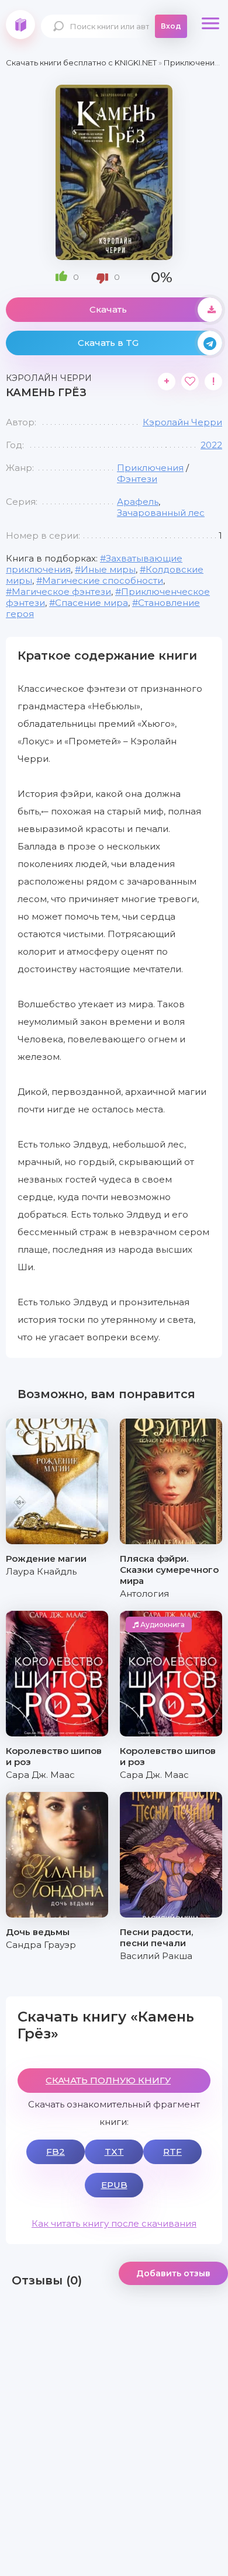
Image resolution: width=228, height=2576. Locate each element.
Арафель (138, 502)
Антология (144, 1594)
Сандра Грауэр (41, 1945)
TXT (114, 2152)
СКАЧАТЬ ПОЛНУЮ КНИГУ (108, 2080)
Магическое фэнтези (61, 592)
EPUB (114, 2185)
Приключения (150, 468)
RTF (172, 2152)
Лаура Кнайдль (41, 1571)
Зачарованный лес (161, 513)
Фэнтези (137, 479)
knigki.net (20, 25)
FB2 (56, 2152)
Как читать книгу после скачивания (114, 2223)
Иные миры (108, 569)
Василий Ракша (156, 1956)
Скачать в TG (108, 343)
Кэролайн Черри (182, 422)
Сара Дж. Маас (40, 1775)
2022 (211, 445)
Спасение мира (91, 603)
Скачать (108, 309)
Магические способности (103, 580)
